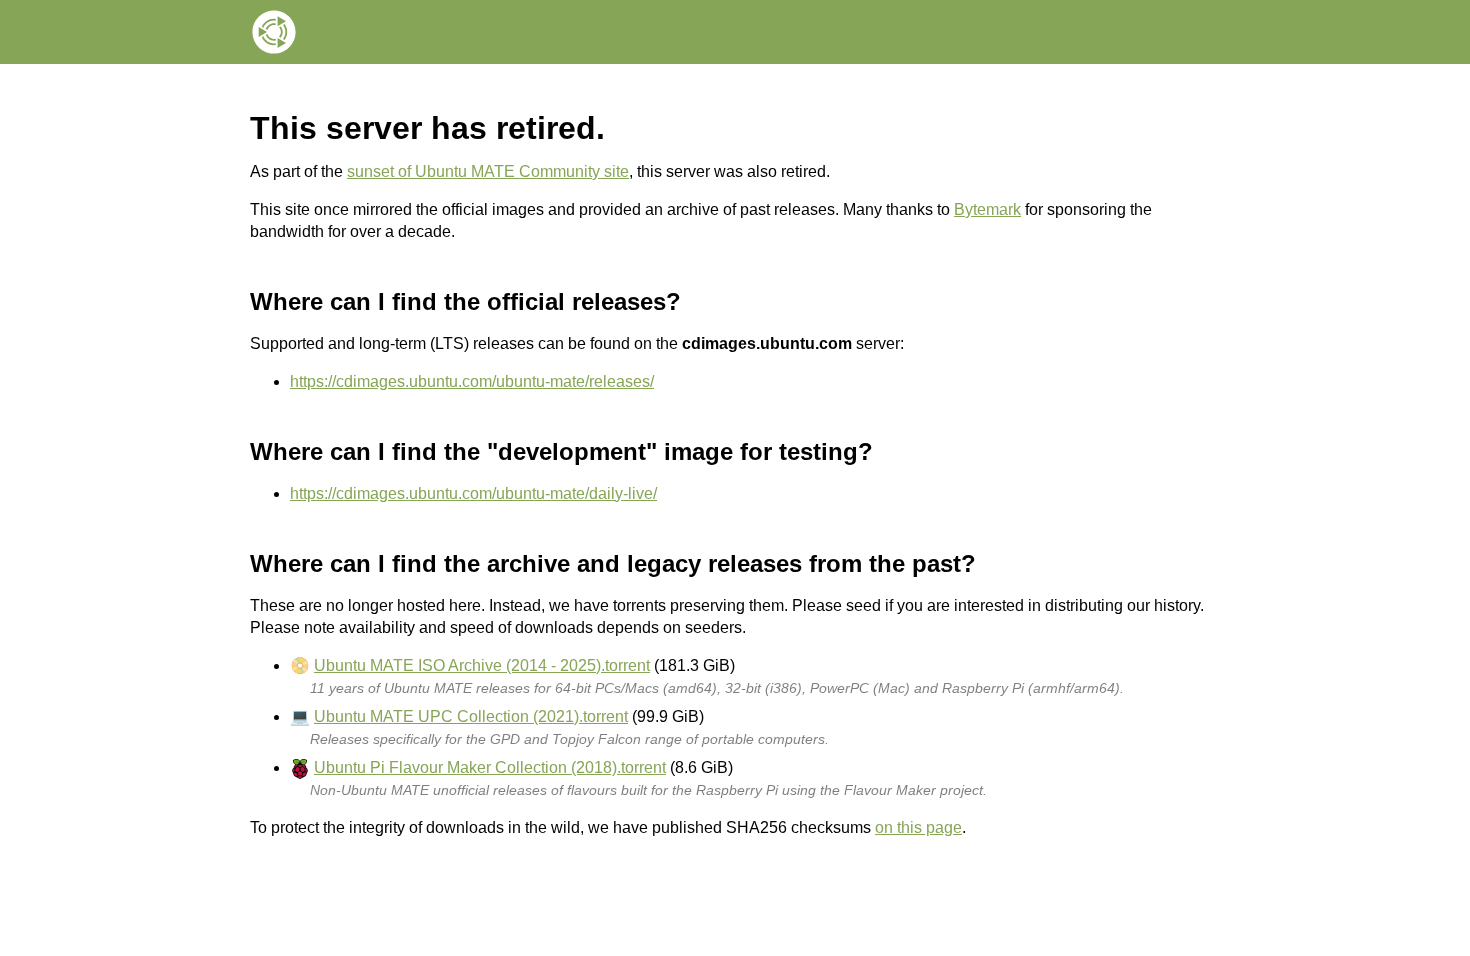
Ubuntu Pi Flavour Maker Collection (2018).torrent (490, 767)
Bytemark (987, 209)
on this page (918, 827)
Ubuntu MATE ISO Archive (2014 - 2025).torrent (482, 665)
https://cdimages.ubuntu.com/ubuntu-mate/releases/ (472, 381)
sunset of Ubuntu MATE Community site (488, 171)
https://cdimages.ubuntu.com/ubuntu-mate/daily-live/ (473, 493)
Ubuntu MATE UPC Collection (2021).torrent (471, 716)
